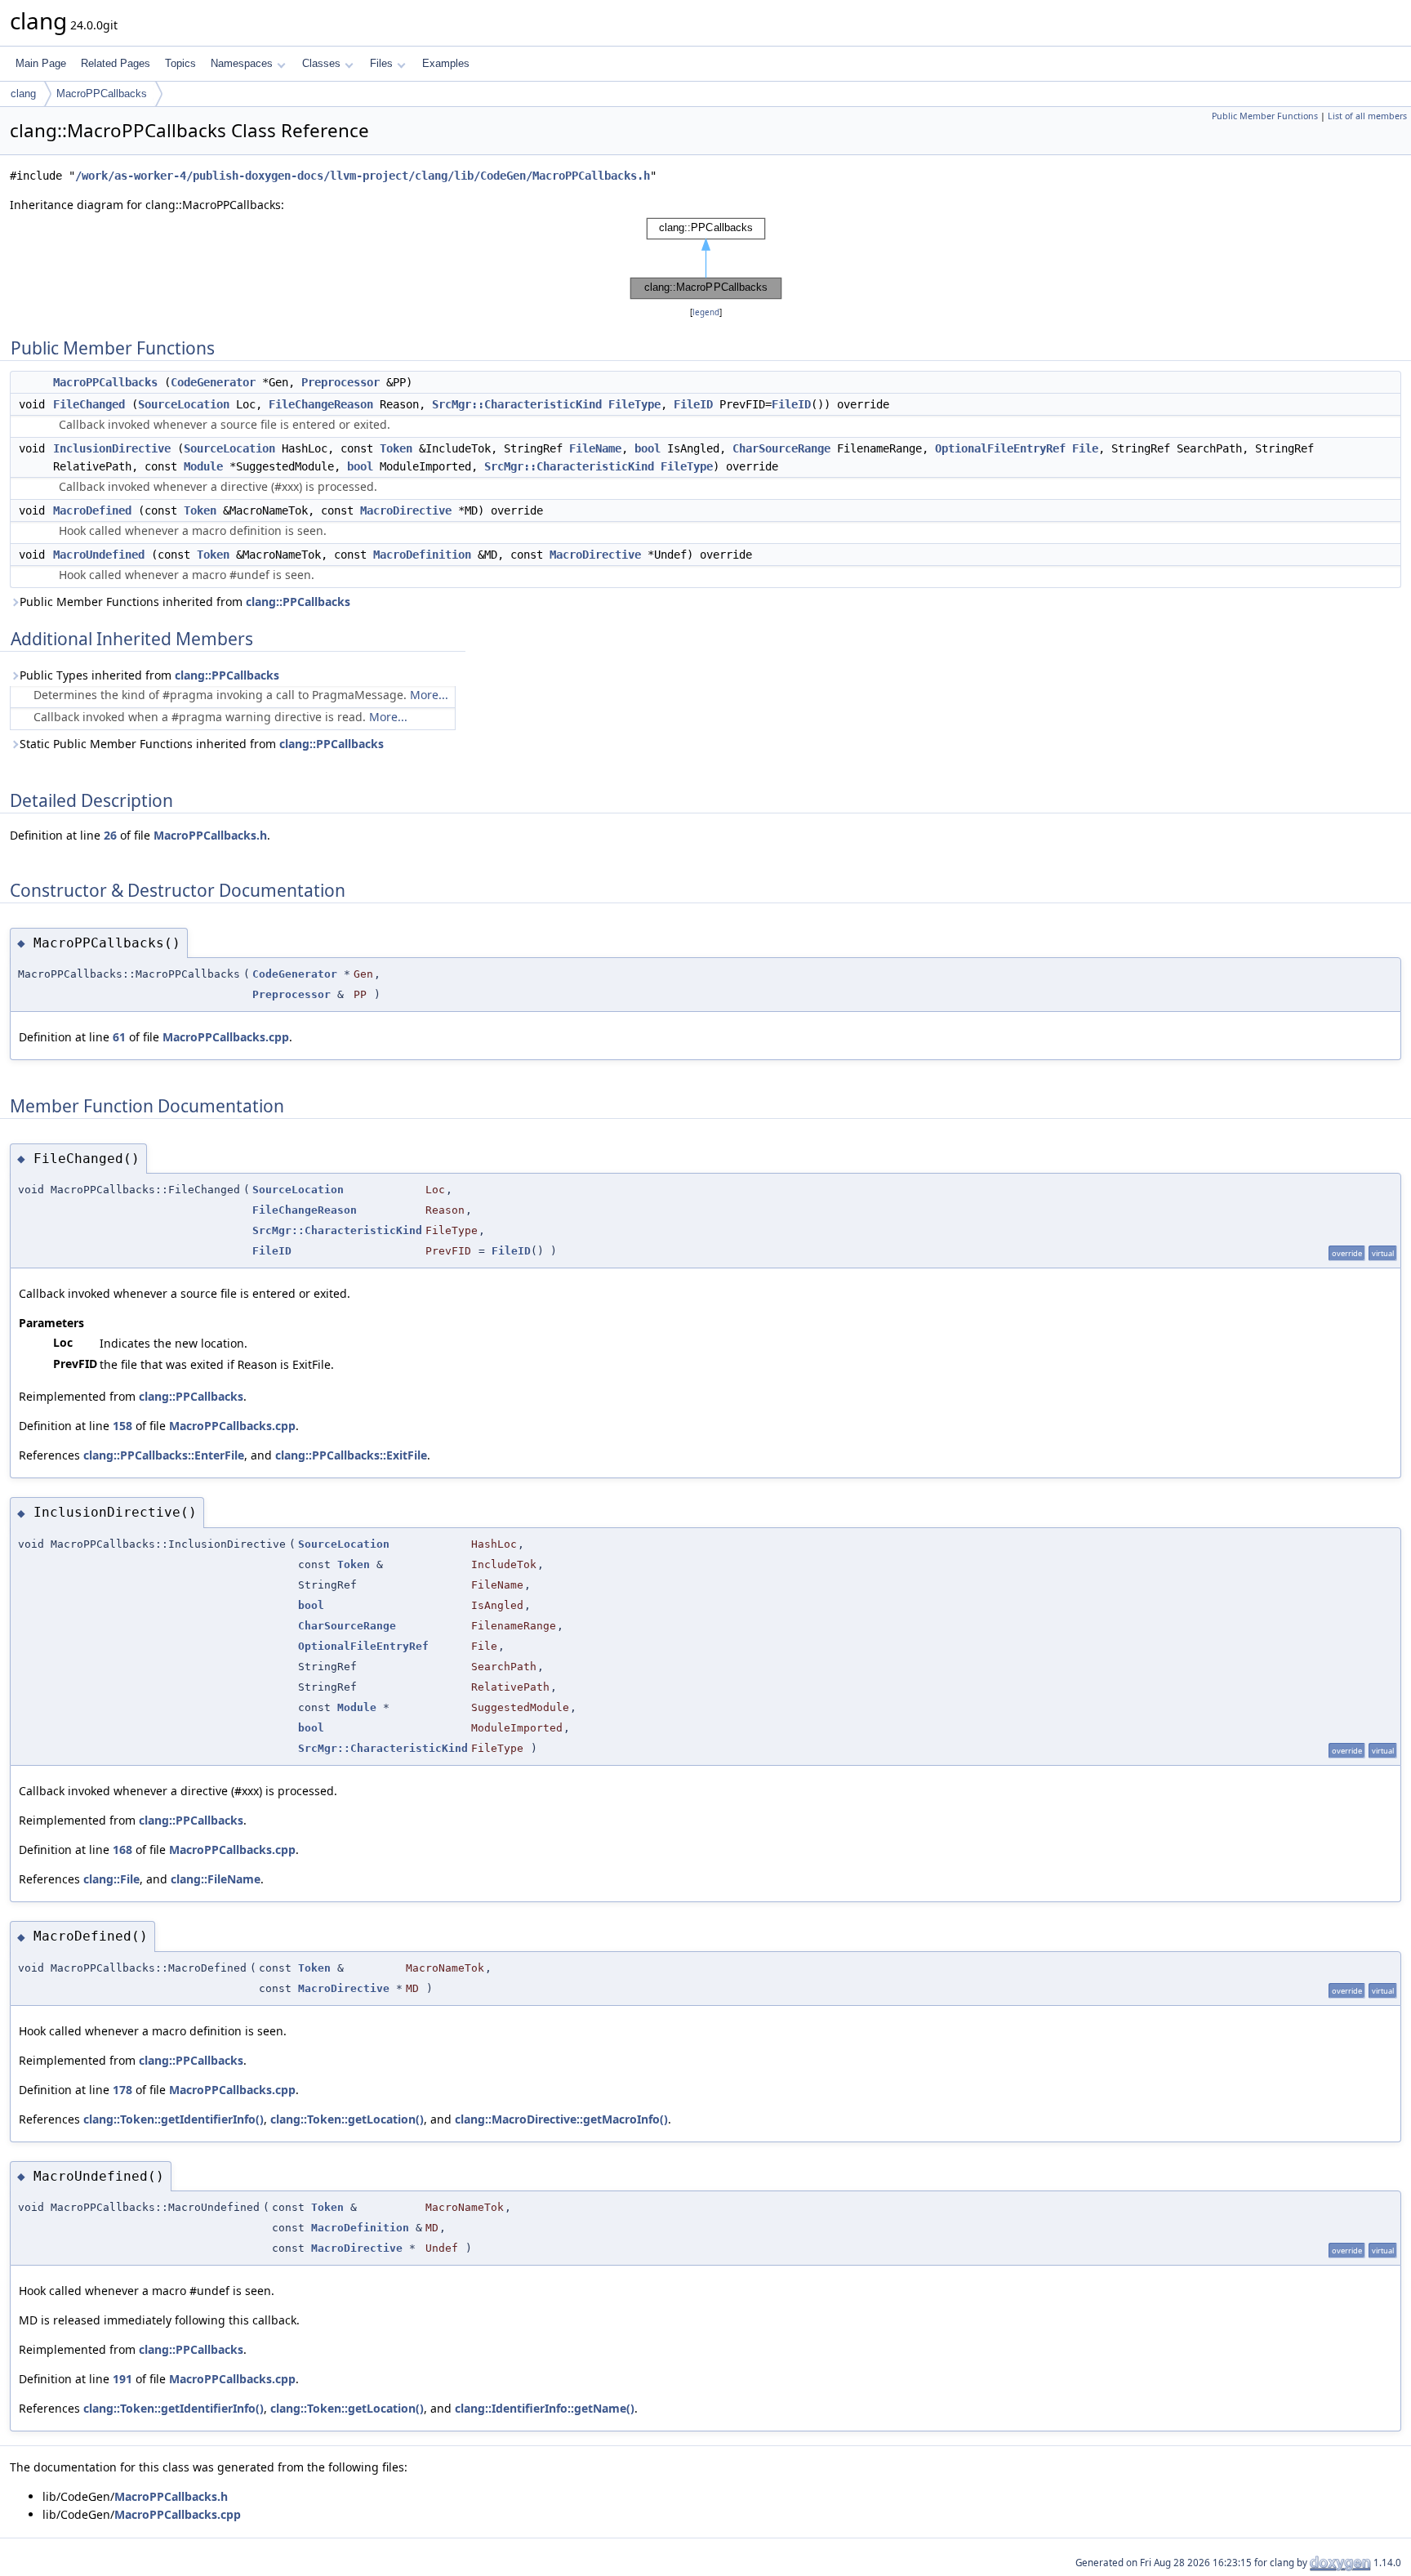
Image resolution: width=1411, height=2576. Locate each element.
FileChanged (89, 404)
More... (429, 695)
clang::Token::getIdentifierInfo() (174, 2119)
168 (122, 1850)
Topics (180, 63)
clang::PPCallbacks (298, 602)
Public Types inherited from (149, 675)
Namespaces (242, 63)
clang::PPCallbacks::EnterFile (164, 1455)
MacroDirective (406, 510)
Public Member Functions (1265, 116)
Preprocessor (341, 382)
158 (122, 1426)
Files (381, 63)
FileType (634, 404)
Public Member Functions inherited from (185, 602)
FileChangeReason (321, 404)
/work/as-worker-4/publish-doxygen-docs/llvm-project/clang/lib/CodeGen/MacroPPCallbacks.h (363, 176)
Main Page (41, 63)
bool (648, 448)
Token (396, 448)
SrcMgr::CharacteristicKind (517, 404)
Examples (446, 63)
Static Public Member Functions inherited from (202, 744)
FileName (595, 448)
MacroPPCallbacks (102, 94)
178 (122, 2090)
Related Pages (116, 63)
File (1085, 448)
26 (110, 835)
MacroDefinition (422, 555)
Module (203, 466)
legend (706, 312)
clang (23, 94)
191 (122, 2379)
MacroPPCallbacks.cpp (226, 1037)
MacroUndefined (99, 555)
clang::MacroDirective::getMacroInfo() (561, 2119)
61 (119, 1037)
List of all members (1367, 116)
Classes (321, 63)
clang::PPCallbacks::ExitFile (351, 1455)
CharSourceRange (781, 448)
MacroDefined (92, 510)
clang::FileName (216, 1879)
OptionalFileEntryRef (1000, 448)
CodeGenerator (213, 382)
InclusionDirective (112, 448)
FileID (693, 404)
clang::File (111, 1879)
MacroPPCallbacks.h (210, 835)
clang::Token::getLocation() (347, 2119)
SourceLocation (184, 404)
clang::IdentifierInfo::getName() (545, 2408)
